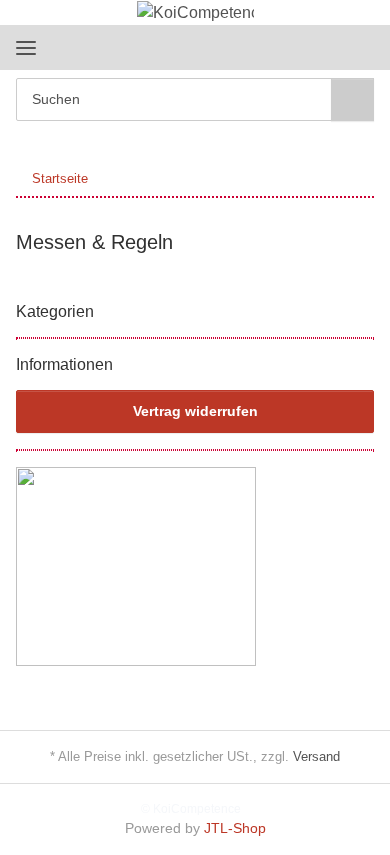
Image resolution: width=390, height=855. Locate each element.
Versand (316, 756)
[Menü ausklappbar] (26, 47)
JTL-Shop (235, 828)
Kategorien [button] (55, 311)
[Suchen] (352, 99)
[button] (295, 47)
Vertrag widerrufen (195, 411)
